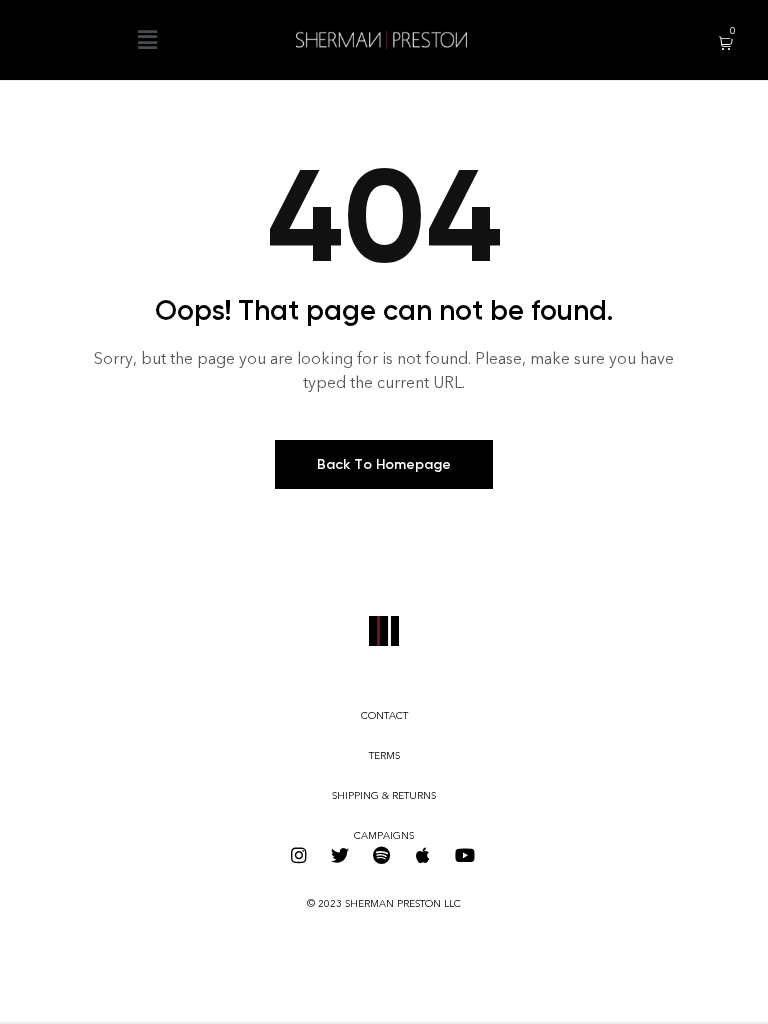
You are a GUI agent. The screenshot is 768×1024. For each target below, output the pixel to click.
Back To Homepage (384, 464)
